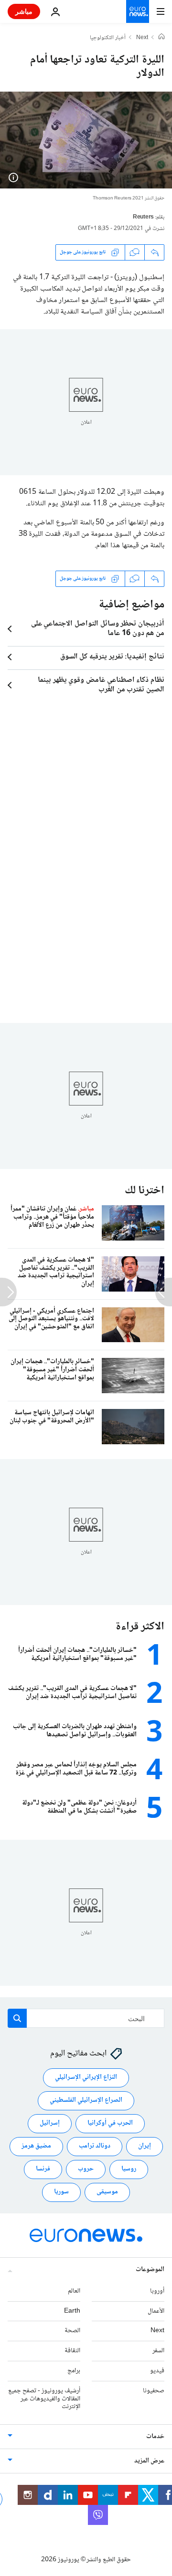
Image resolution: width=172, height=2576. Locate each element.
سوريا (61, 2192)
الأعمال (156, 2311)
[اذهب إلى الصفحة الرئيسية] (138, 11)
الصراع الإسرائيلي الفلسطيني (86, 2101)
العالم (74, 2291)
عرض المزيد (149, 2461)
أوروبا (157, 2291)
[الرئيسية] (161, 38)
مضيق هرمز (36, 2147)
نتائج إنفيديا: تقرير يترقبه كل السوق (112, 657)
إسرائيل (50, 2124)
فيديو (157, 2371)
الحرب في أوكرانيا (110, 2124)
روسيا (129, 2169)
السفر (158, 2351)
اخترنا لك (145, 1191)
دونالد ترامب (95, 2147)
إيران (145, 2147)
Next (142, 38)
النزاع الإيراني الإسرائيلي (86, 2078)
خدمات (155, 2437)
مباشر (24, 11)
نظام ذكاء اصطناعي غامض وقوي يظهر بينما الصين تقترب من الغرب (101, 685)
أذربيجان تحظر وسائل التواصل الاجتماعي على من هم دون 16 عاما (98, 629)
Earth (72, 2311)
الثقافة (72, 2351)
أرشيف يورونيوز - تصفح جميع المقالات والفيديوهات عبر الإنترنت (44, 2399)
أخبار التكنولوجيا (108, 38)
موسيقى (107, 2192)
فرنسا (43, 2169)
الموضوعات (150, 2270)
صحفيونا (154, 2391)
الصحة (72, 2331)
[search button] (17, 2018)
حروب (86, 2169)
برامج (74, 2371)
